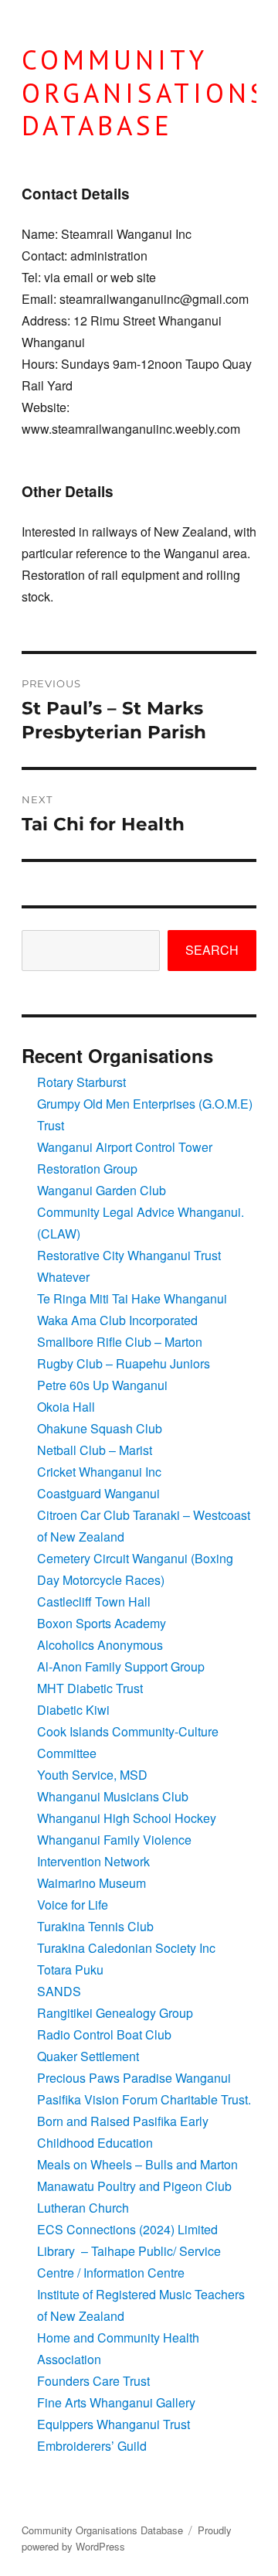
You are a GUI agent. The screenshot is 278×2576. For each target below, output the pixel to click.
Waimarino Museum (92, 1883)
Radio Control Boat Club (104, 2034)
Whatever (63, 1277)
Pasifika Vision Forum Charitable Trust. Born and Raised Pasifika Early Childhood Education (144, 2121)
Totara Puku (70, 1969)
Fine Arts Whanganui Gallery (116, 2402)
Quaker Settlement (88, 2056)
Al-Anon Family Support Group (121, 1666)
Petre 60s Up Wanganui (102, 1385)
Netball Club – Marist (95, 1450)
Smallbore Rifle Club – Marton (120, 1342)
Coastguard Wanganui (98, 1493)
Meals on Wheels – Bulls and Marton (137, 2164)
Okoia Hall (66, 1407)
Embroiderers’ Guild (92, 2446)
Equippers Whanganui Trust (114, 2424)
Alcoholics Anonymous (100, 1645)
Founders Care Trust (93, 2381)
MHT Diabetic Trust (90, 1688)
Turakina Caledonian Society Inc (126, 1948)
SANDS (59, 1991)
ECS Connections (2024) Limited (127, 2229)
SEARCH (212, 950)
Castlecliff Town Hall (94, 1601)
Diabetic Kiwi (73, 1710)
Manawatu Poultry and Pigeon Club (134, 2186)
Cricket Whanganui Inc (99, 1472)
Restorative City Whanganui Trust (129, 1255)
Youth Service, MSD (92, 1775)
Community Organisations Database (102, 2530)
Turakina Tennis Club (95, 1926)
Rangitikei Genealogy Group (115, 2013)
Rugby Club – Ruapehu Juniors (124, 1363)
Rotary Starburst (81, 1082)
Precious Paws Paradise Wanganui (134, 2078)
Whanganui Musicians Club (113, 1796)
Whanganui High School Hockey (127, 1818)
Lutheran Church (83, 2208)
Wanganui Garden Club (102, 1190)
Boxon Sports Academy (102, 1623)
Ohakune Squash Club (100, 1428)
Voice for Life (73, 1905)
